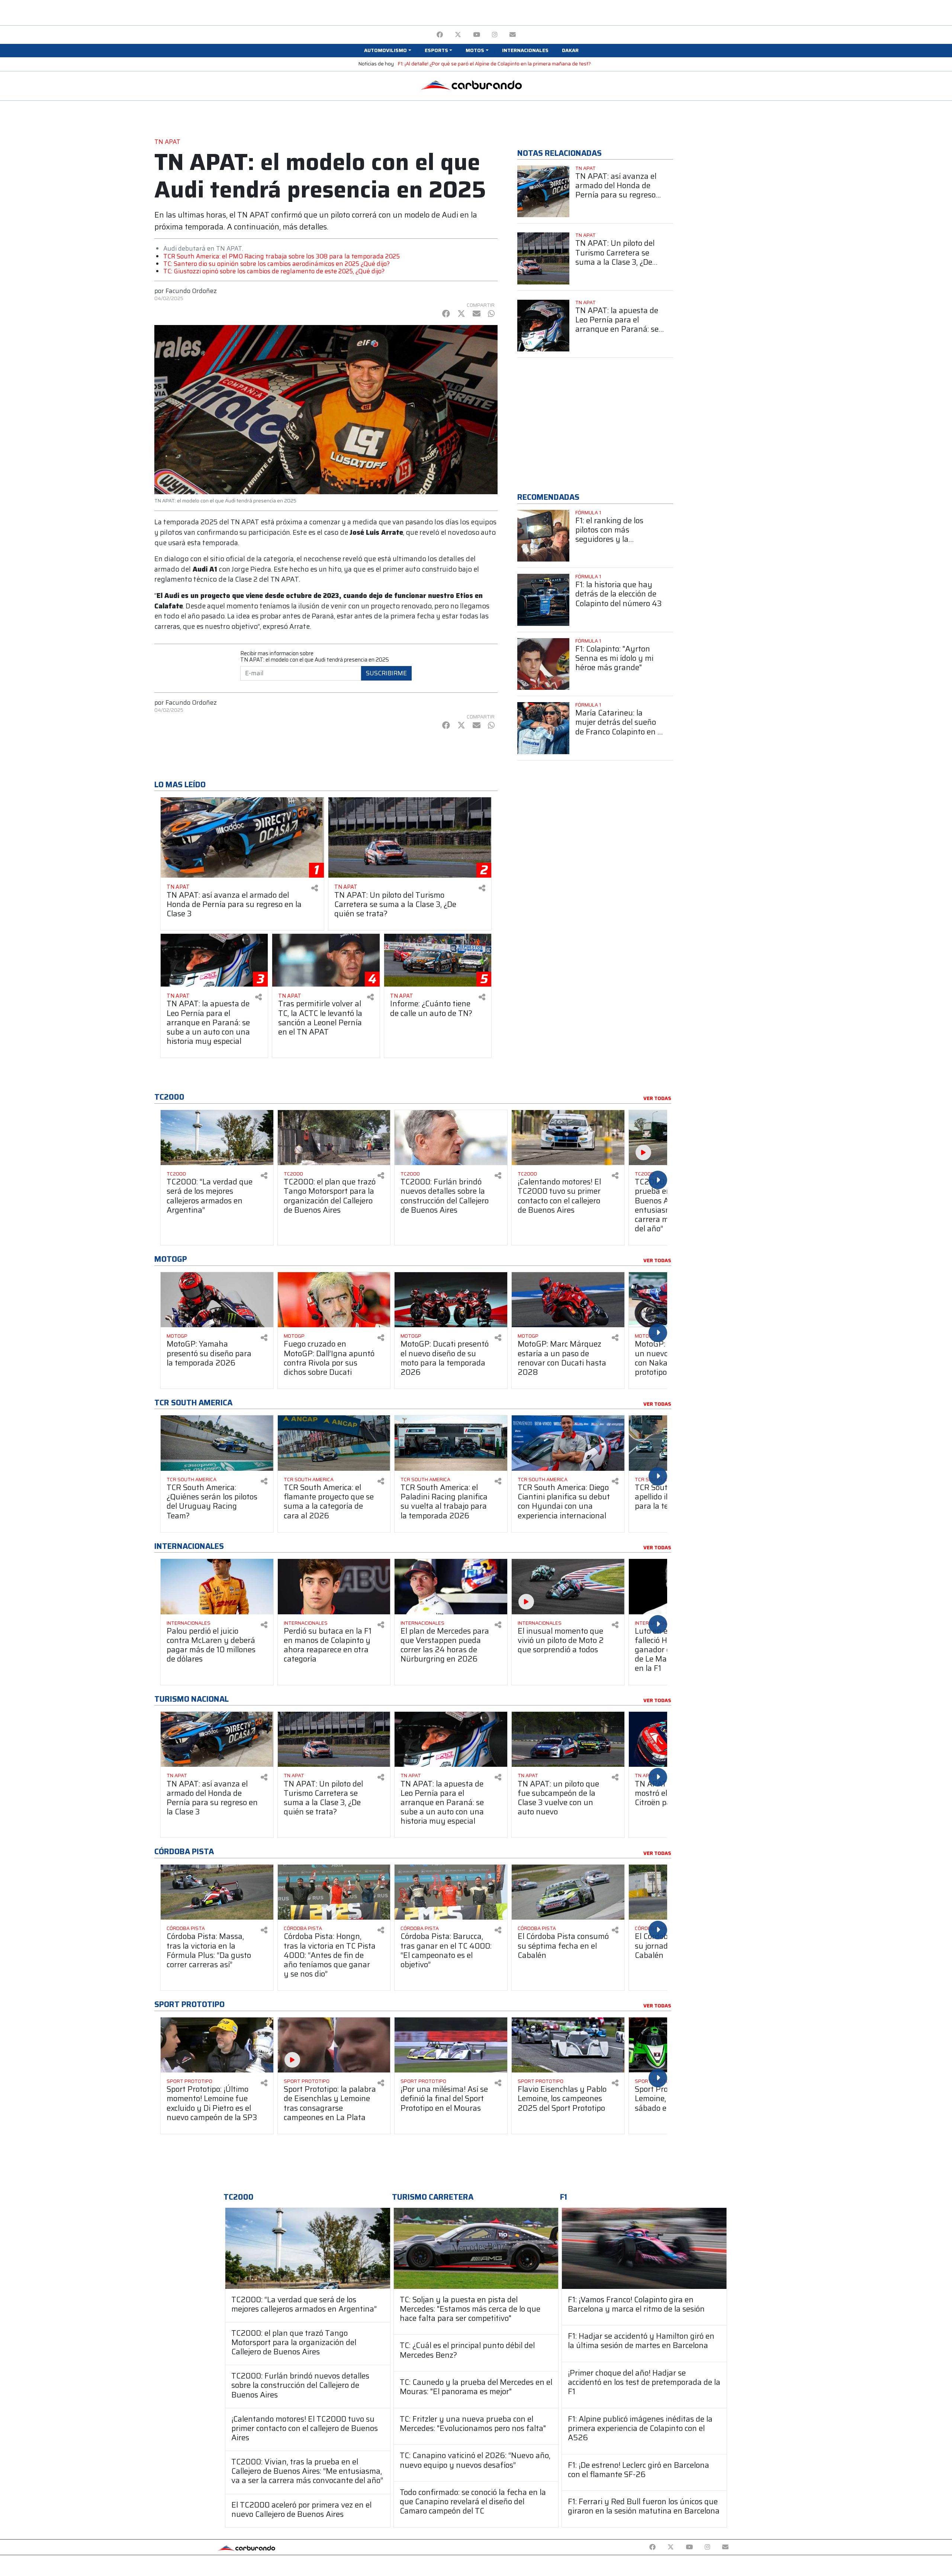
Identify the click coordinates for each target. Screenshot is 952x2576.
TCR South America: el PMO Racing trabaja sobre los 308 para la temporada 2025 (282, 256)
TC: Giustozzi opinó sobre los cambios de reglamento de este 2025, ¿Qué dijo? (274, 271)
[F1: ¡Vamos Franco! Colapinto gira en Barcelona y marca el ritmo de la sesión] (644, 2248)
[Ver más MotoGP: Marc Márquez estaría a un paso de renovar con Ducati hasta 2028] (568, 1300)
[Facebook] (440, 35)
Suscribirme (386, 673)
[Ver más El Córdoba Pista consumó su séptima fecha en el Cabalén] (568, 1892)
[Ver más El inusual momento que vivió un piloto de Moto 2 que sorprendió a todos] (568, 1587)
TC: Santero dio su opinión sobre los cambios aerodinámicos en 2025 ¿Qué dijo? (276, 264)
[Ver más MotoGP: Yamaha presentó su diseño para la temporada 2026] (217, 1300)
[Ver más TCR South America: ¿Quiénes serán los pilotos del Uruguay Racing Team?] (217, 1443)
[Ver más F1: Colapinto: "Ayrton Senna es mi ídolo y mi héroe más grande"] (543, 664)
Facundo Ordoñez (191, 291)
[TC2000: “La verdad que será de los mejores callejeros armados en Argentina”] (308, 2248)
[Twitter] (458, 35)
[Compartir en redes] (315, 888)
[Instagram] (495, 35)
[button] (387, 51)
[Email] (513, 35)
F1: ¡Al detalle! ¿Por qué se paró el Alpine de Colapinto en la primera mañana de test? (494, 64)
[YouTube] (477, 35)
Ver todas (657, 1099)
